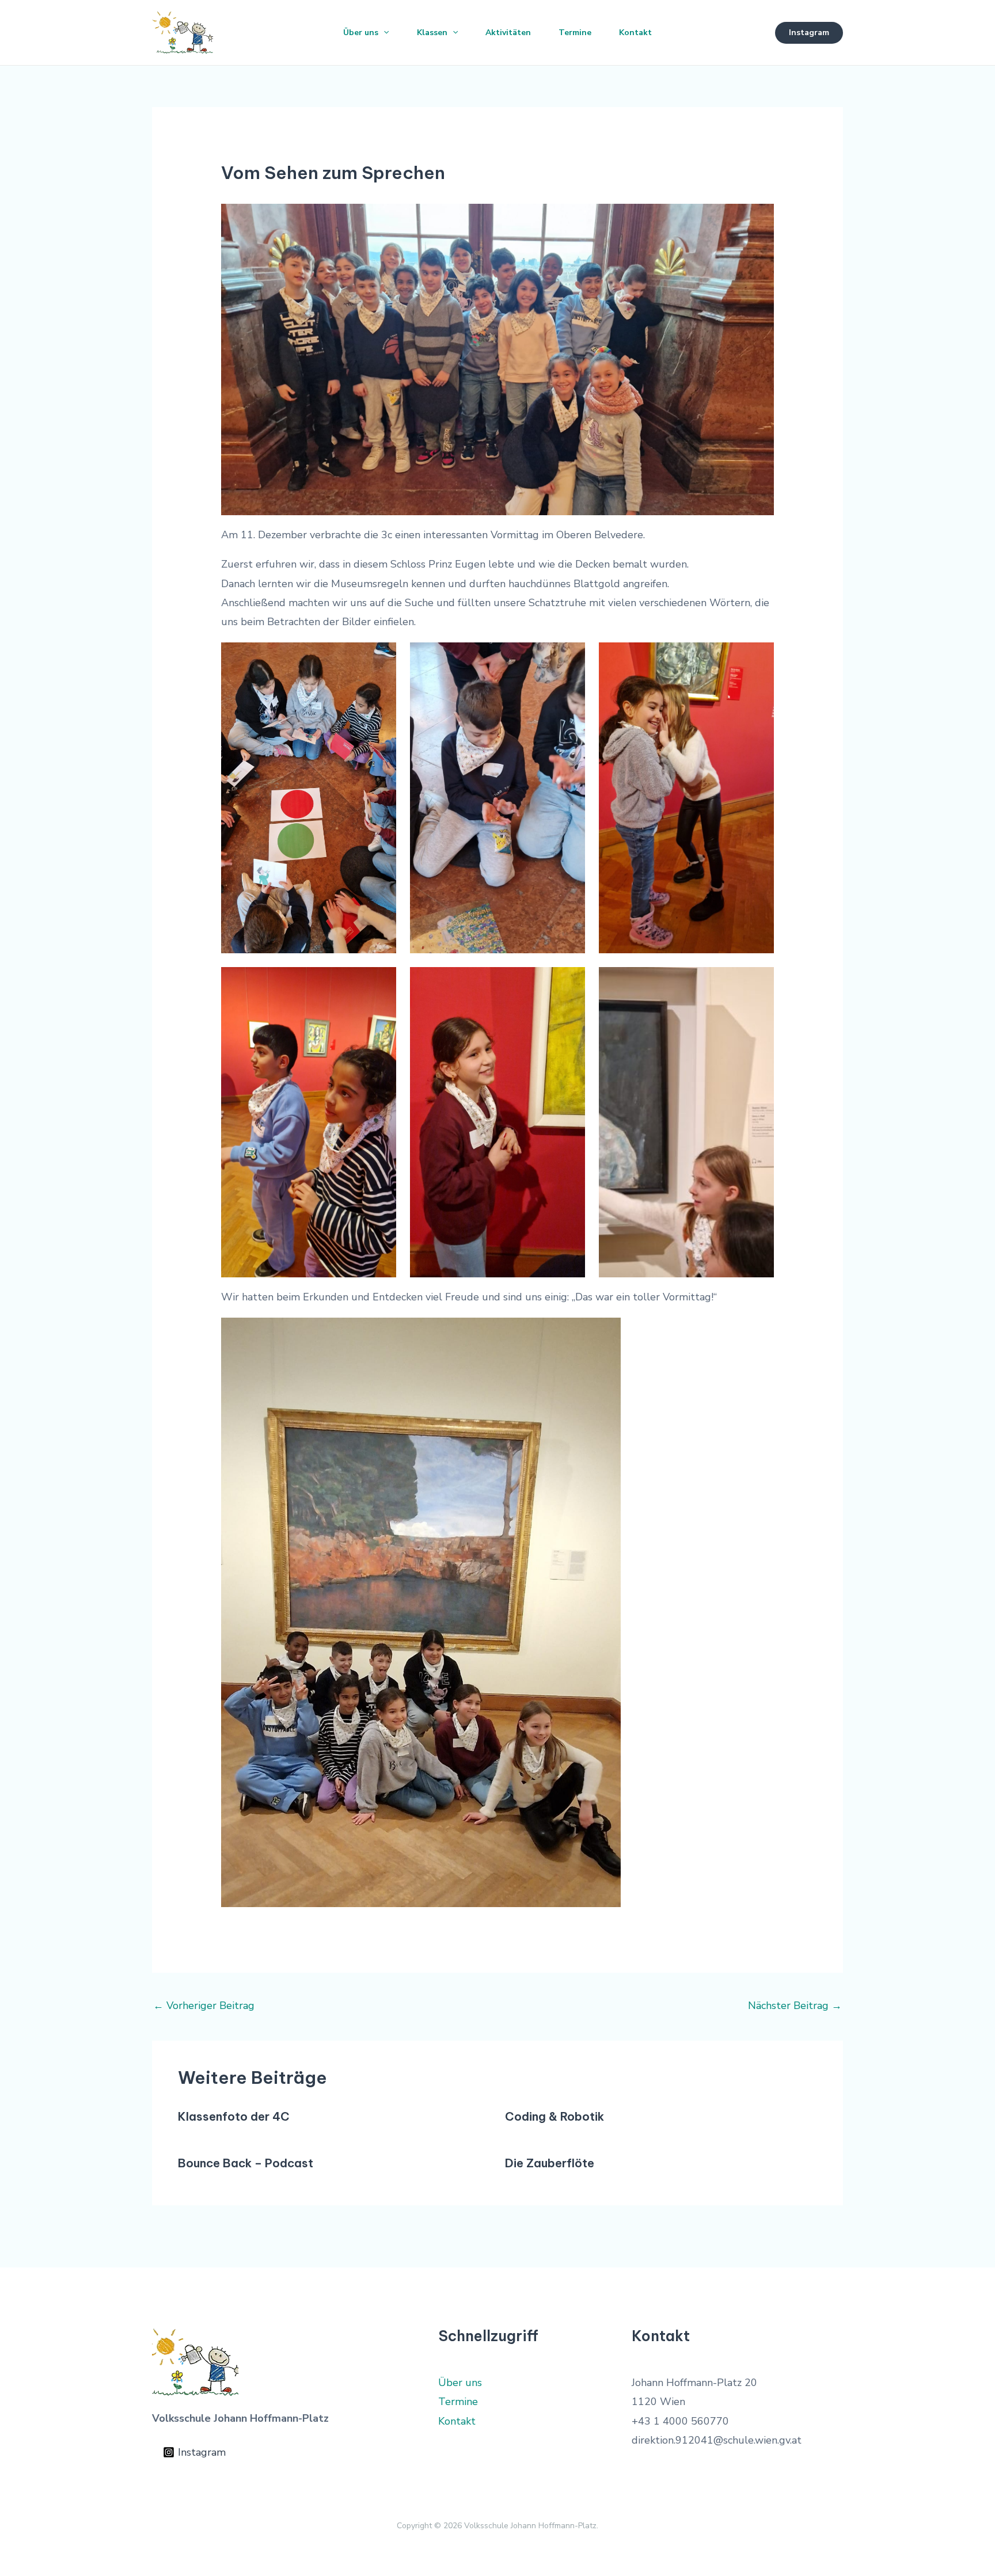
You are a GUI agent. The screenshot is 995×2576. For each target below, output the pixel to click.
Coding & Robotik (555, 2116)
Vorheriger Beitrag (204, 2006)
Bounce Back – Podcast (246, 2163)
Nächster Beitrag (795, 2006)
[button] (383, 33)
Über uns (361, 33)
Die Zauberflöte (550, 2163)
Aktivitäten (508, 33)
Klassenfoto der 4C (234, 2116)
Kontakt (635, 33)
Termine (575, 33)
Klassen (432, 33)
